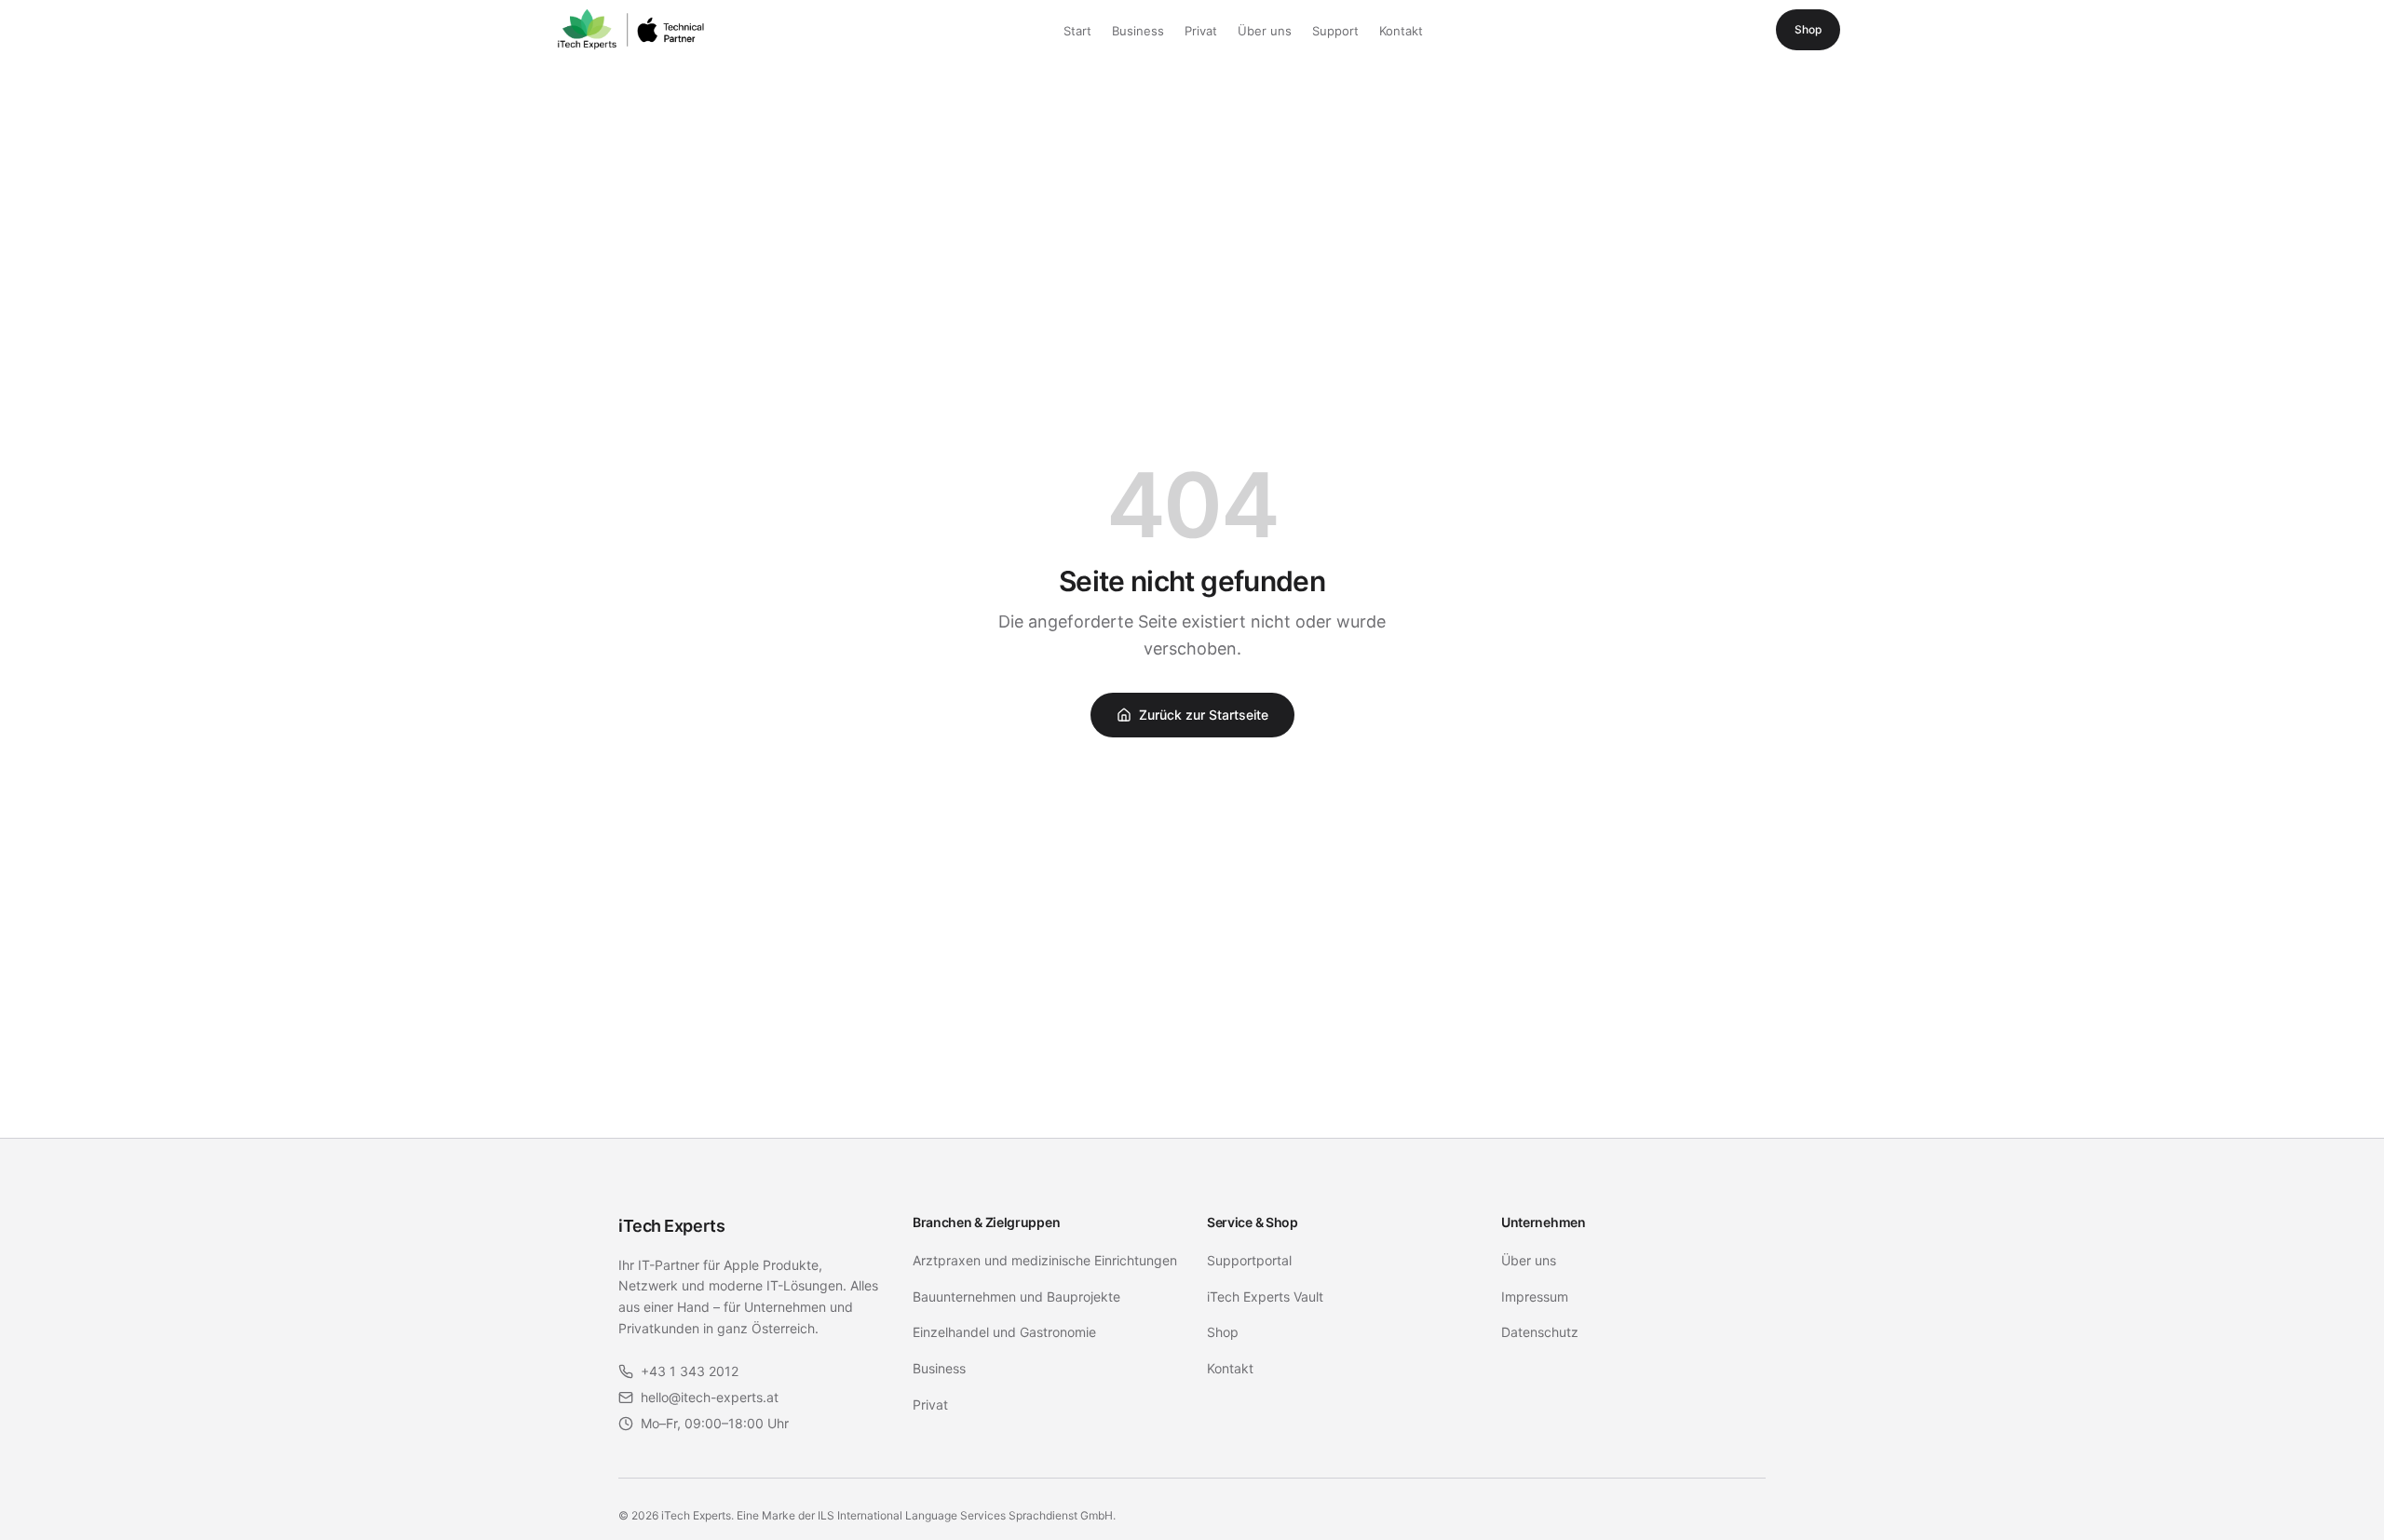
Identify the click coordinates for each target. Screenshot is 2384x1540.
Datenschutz (1540, 1332)
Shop (1808, 29)
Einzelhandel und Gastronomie (1004, 1332)
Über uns (1265, 31)
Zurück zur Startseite (1204, 715)
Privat (1201, 31)
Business (1138, 31)
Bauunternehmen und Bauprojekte (1016, 1297)
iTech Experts (671, 1226)
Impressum (1535, 1297)
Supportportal (1249, 1260)
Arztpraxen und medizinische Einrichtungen (1045, 1260)
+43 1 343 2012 (690, 1371)
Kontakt (1401, 31)
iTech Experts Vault (1265, 1297)
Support (1335, 31)
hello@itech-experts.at (710, 1397)
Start (1077, 31)
